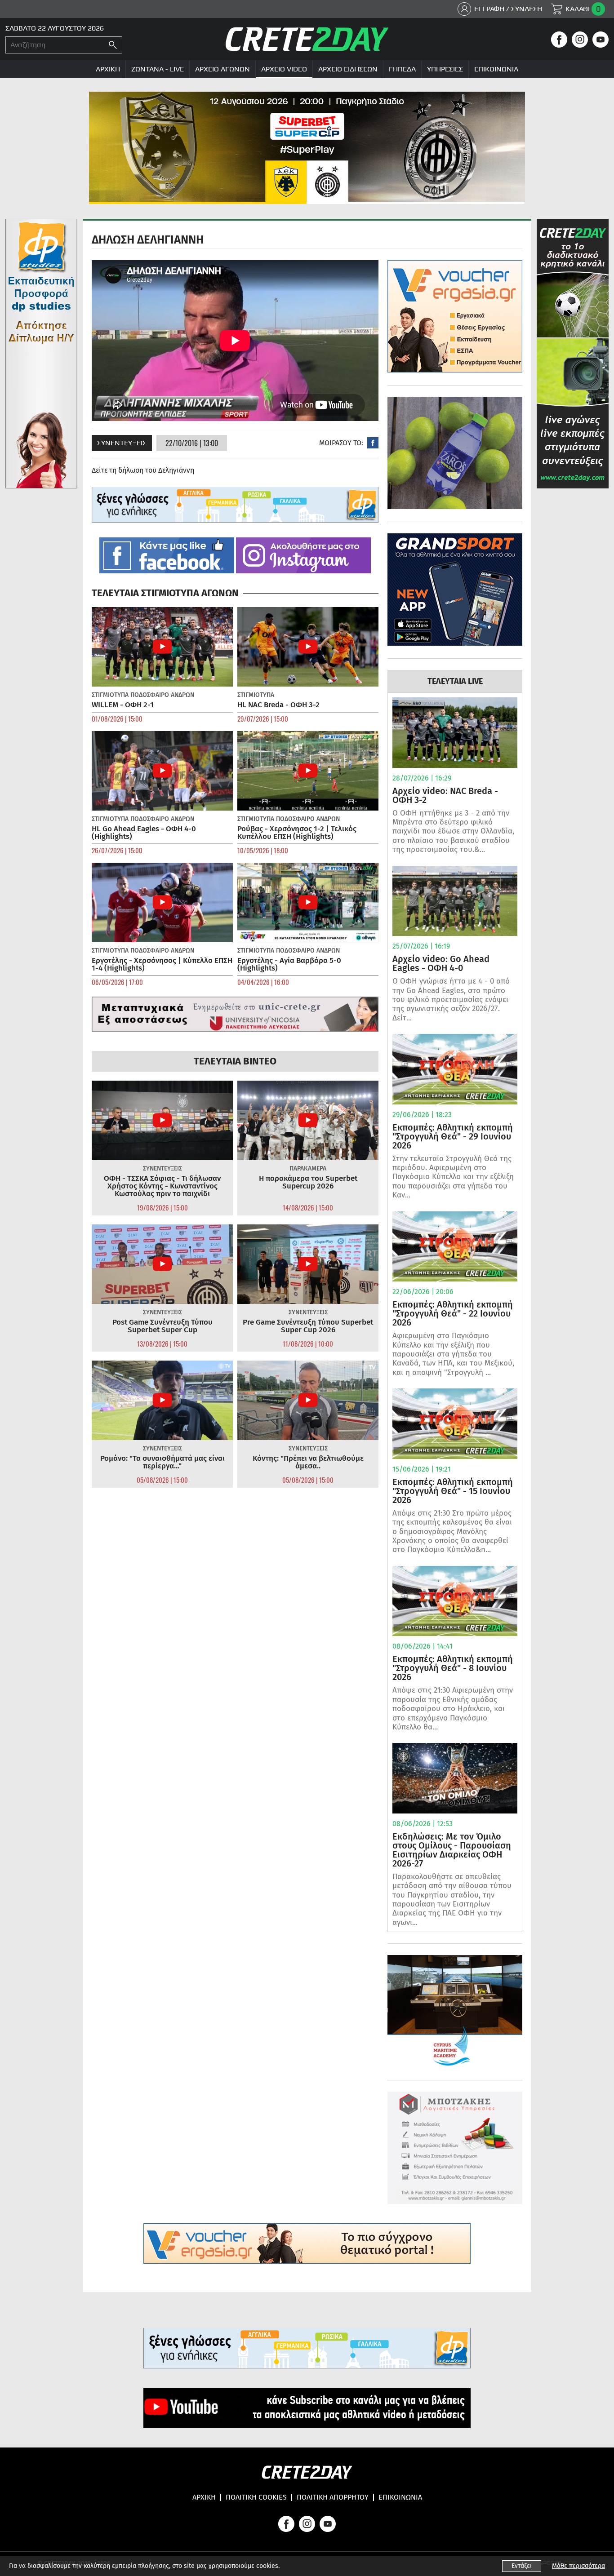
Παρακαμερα (308, 1168)
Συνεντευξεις (122, 443)
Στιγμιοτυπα (110, 695)
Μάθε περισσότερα (578, 2566)
